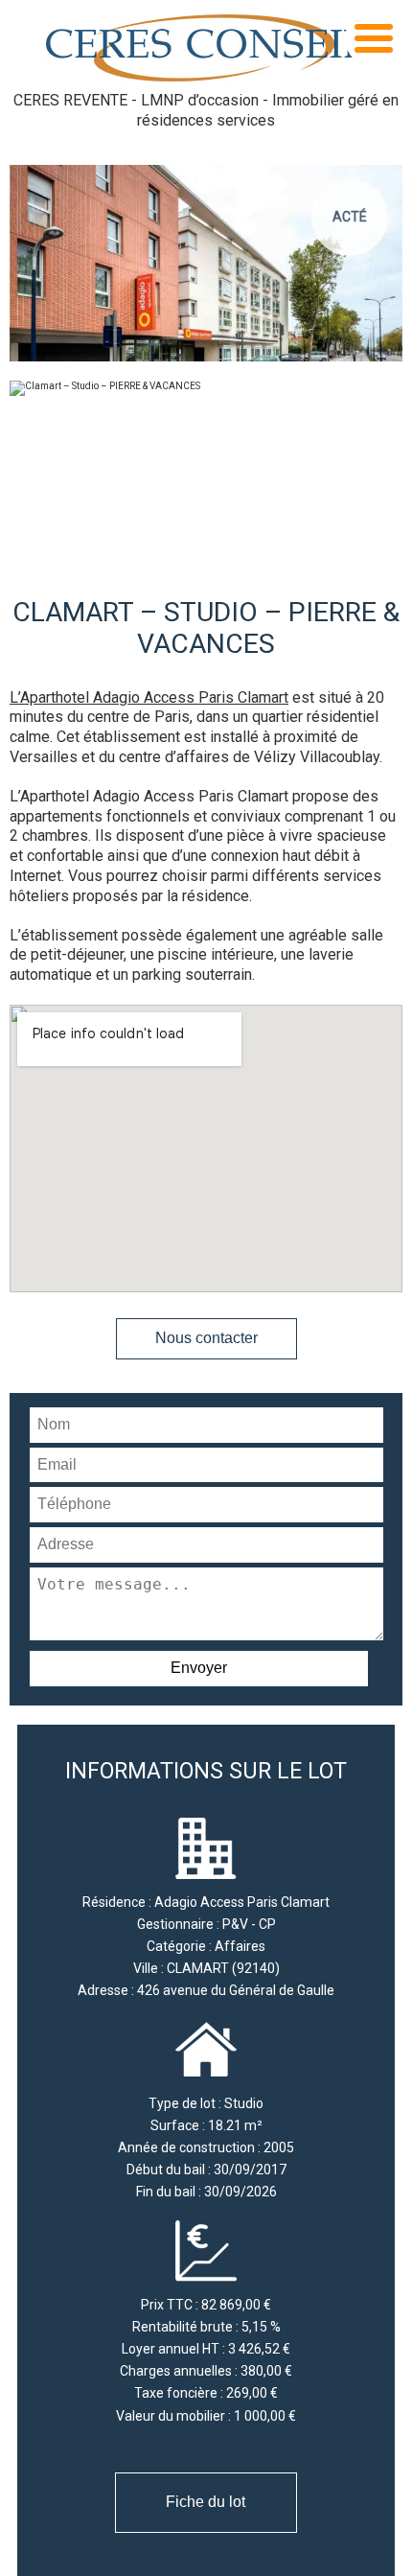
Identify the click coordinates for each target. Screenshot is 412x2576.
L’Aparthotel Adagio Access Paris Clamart (149, 697)
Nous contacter (206, 1338)
